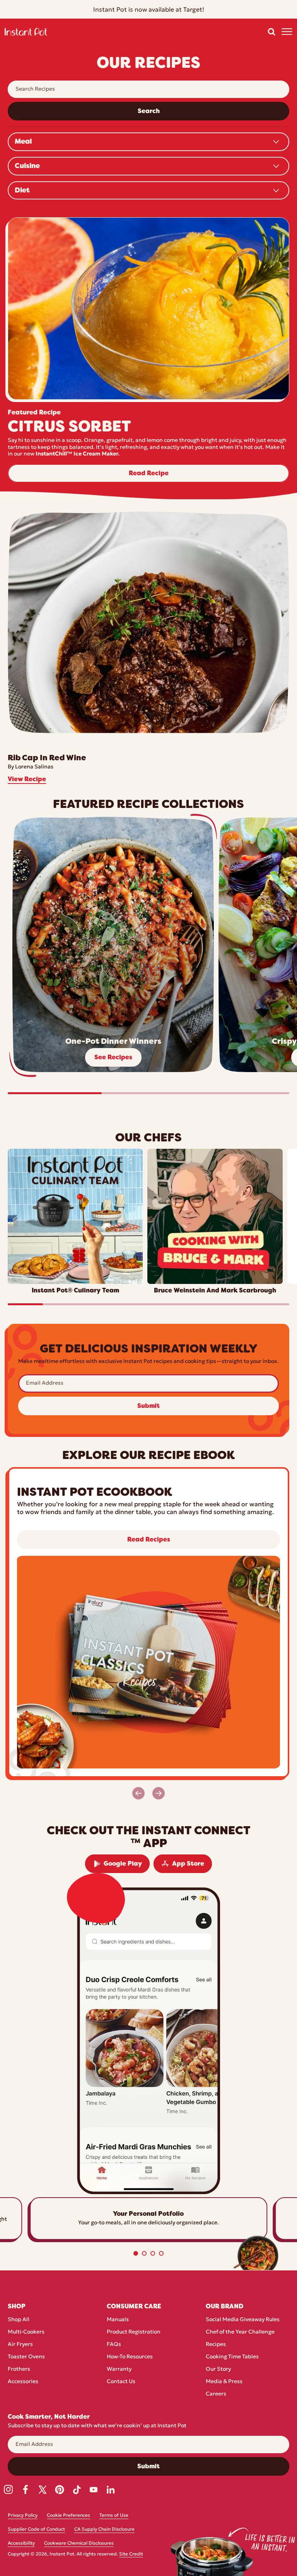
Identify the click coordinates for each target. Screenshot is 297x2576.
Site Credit (131, 2554)
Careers (216, 2394)
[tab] (136, 2253)
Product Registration (134, 2332)
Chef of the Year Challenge (240, 2332)
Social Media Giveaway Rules (243, 2320)
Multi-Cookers (26, 2332)
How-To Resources (130, 2357)
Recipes (216, 2345)
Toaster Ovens (26, 2357)
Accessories (23, 2382)
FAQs (114, 2345)
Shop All (19, 2320)
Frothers (19, 2369)
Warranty (119, 2369)
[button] (271, 32)
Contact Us (121, 2382)
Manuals (118, 2320)
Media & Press (224, 2382)
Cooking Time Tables (232, 2357)
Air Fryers (20, 2345)
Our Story (218, 2369)
